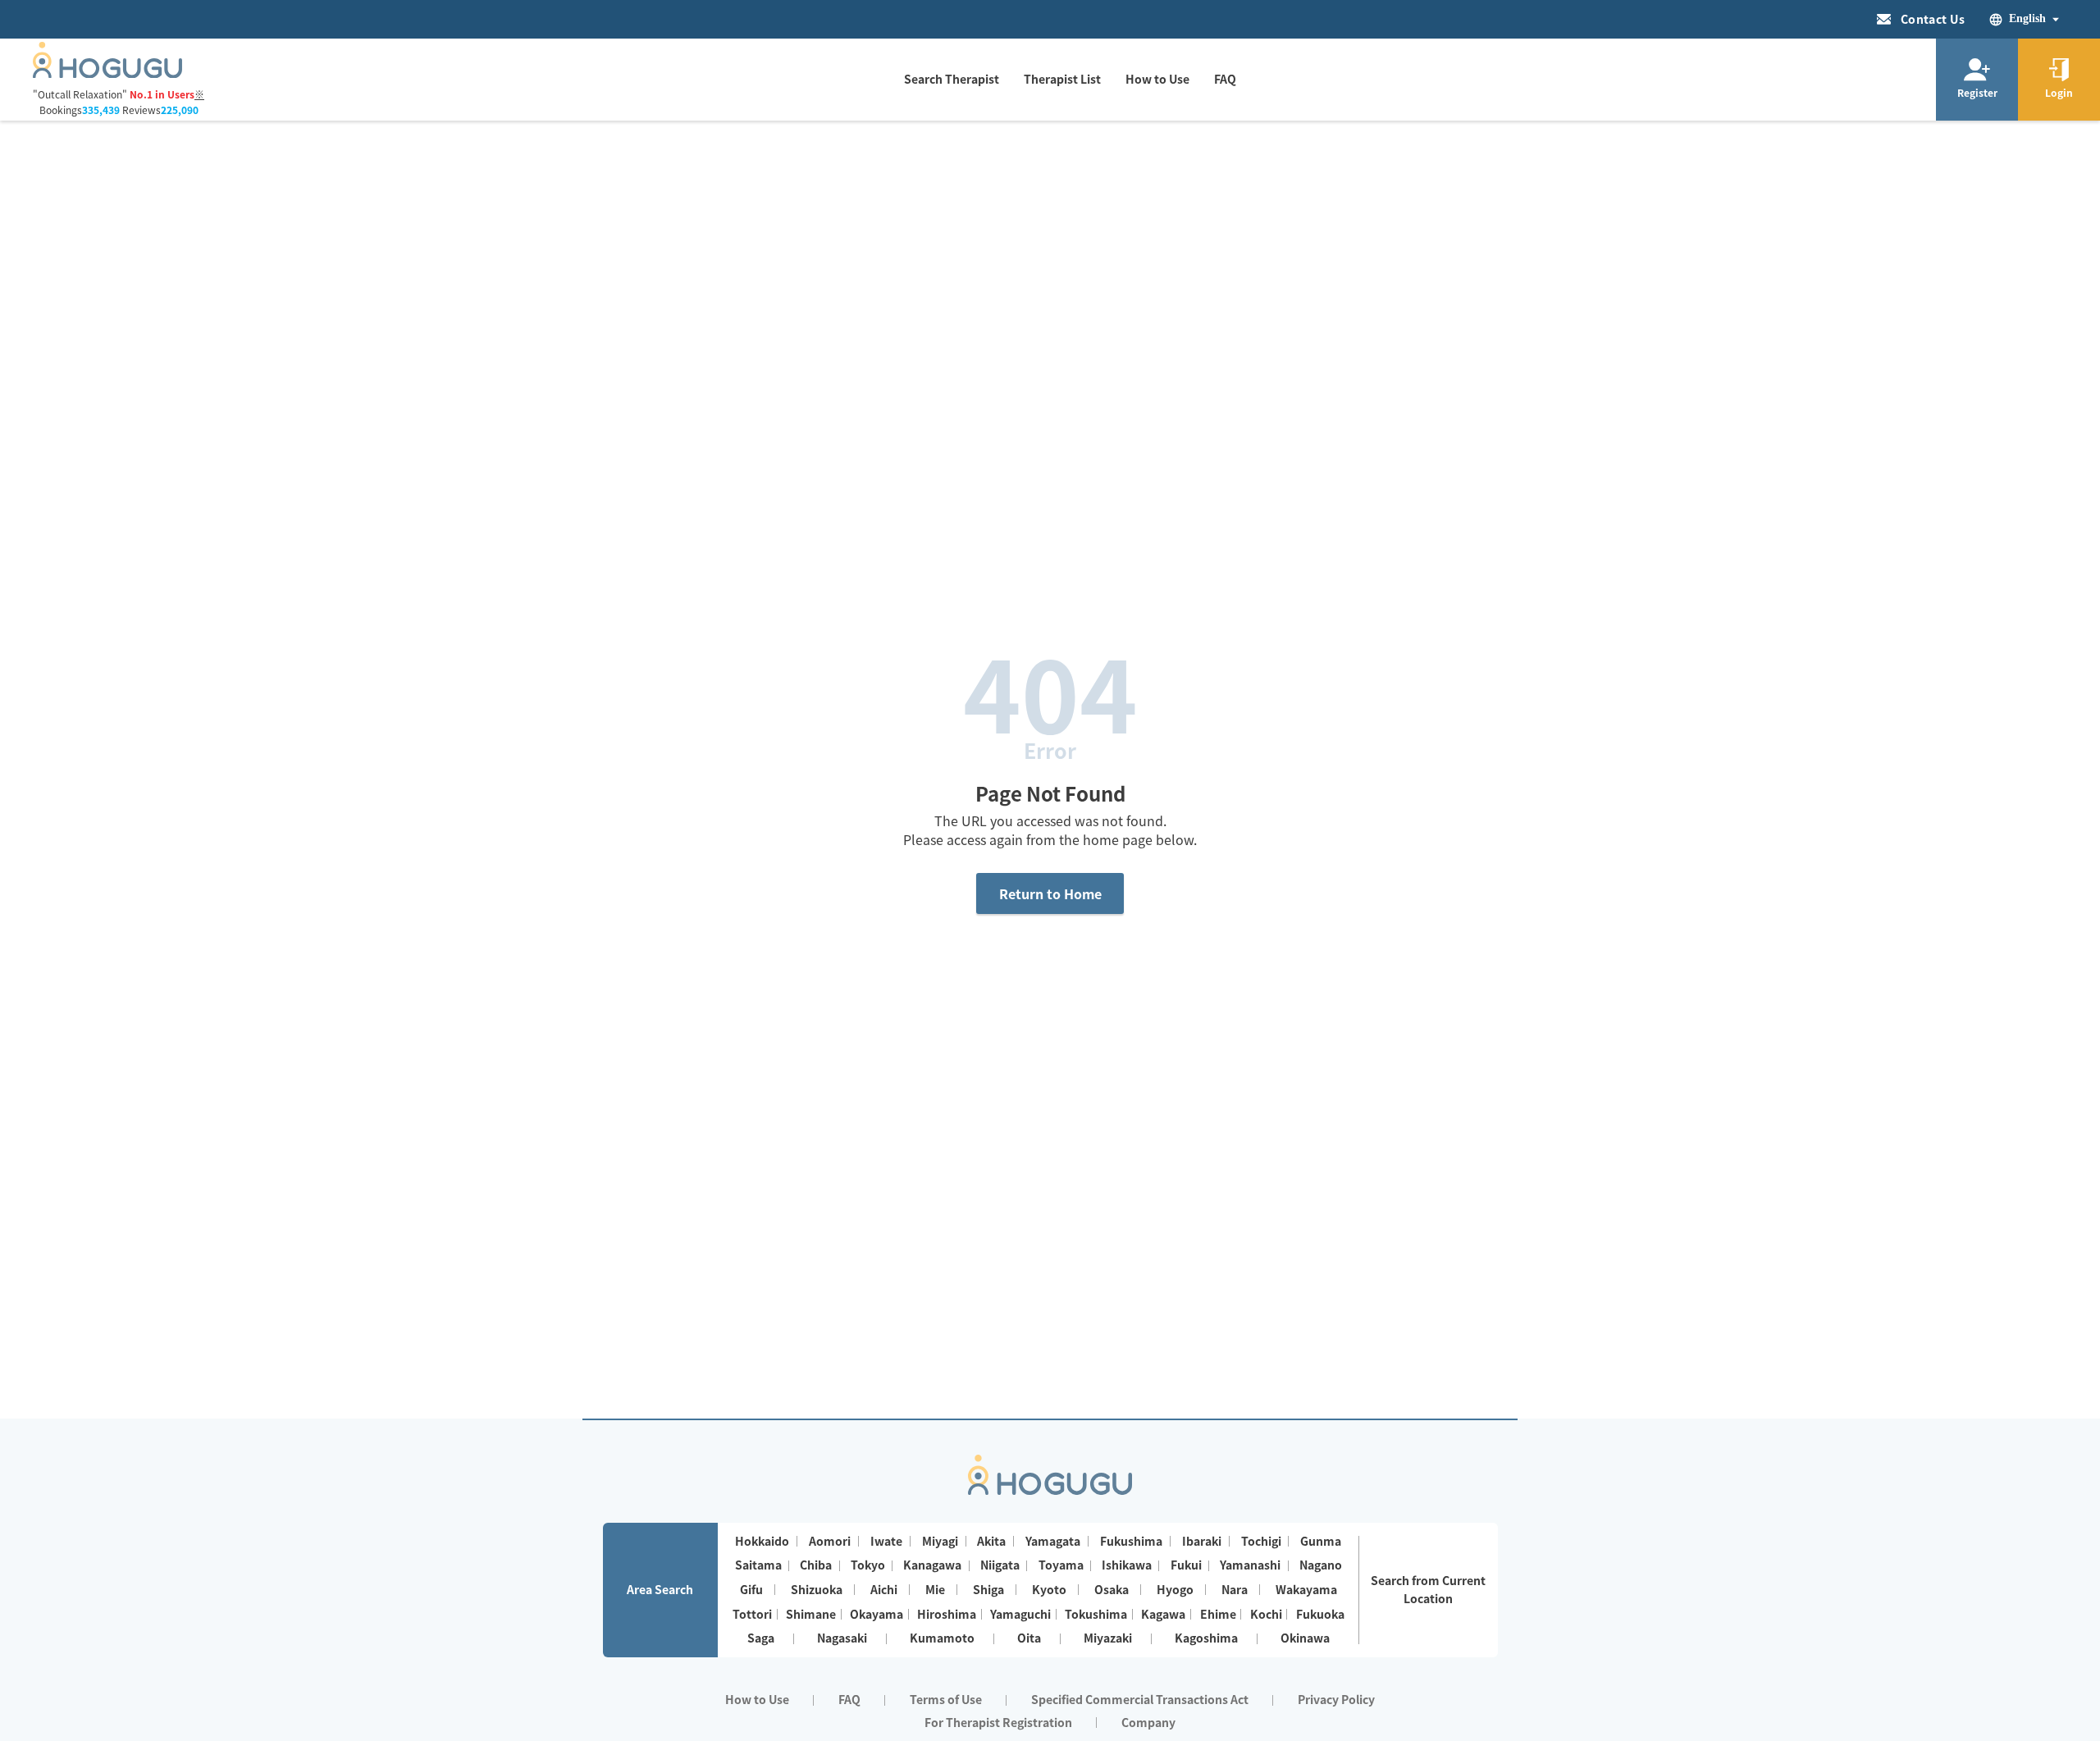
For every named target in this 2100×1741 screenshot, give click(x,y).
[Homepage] (107, 73)
